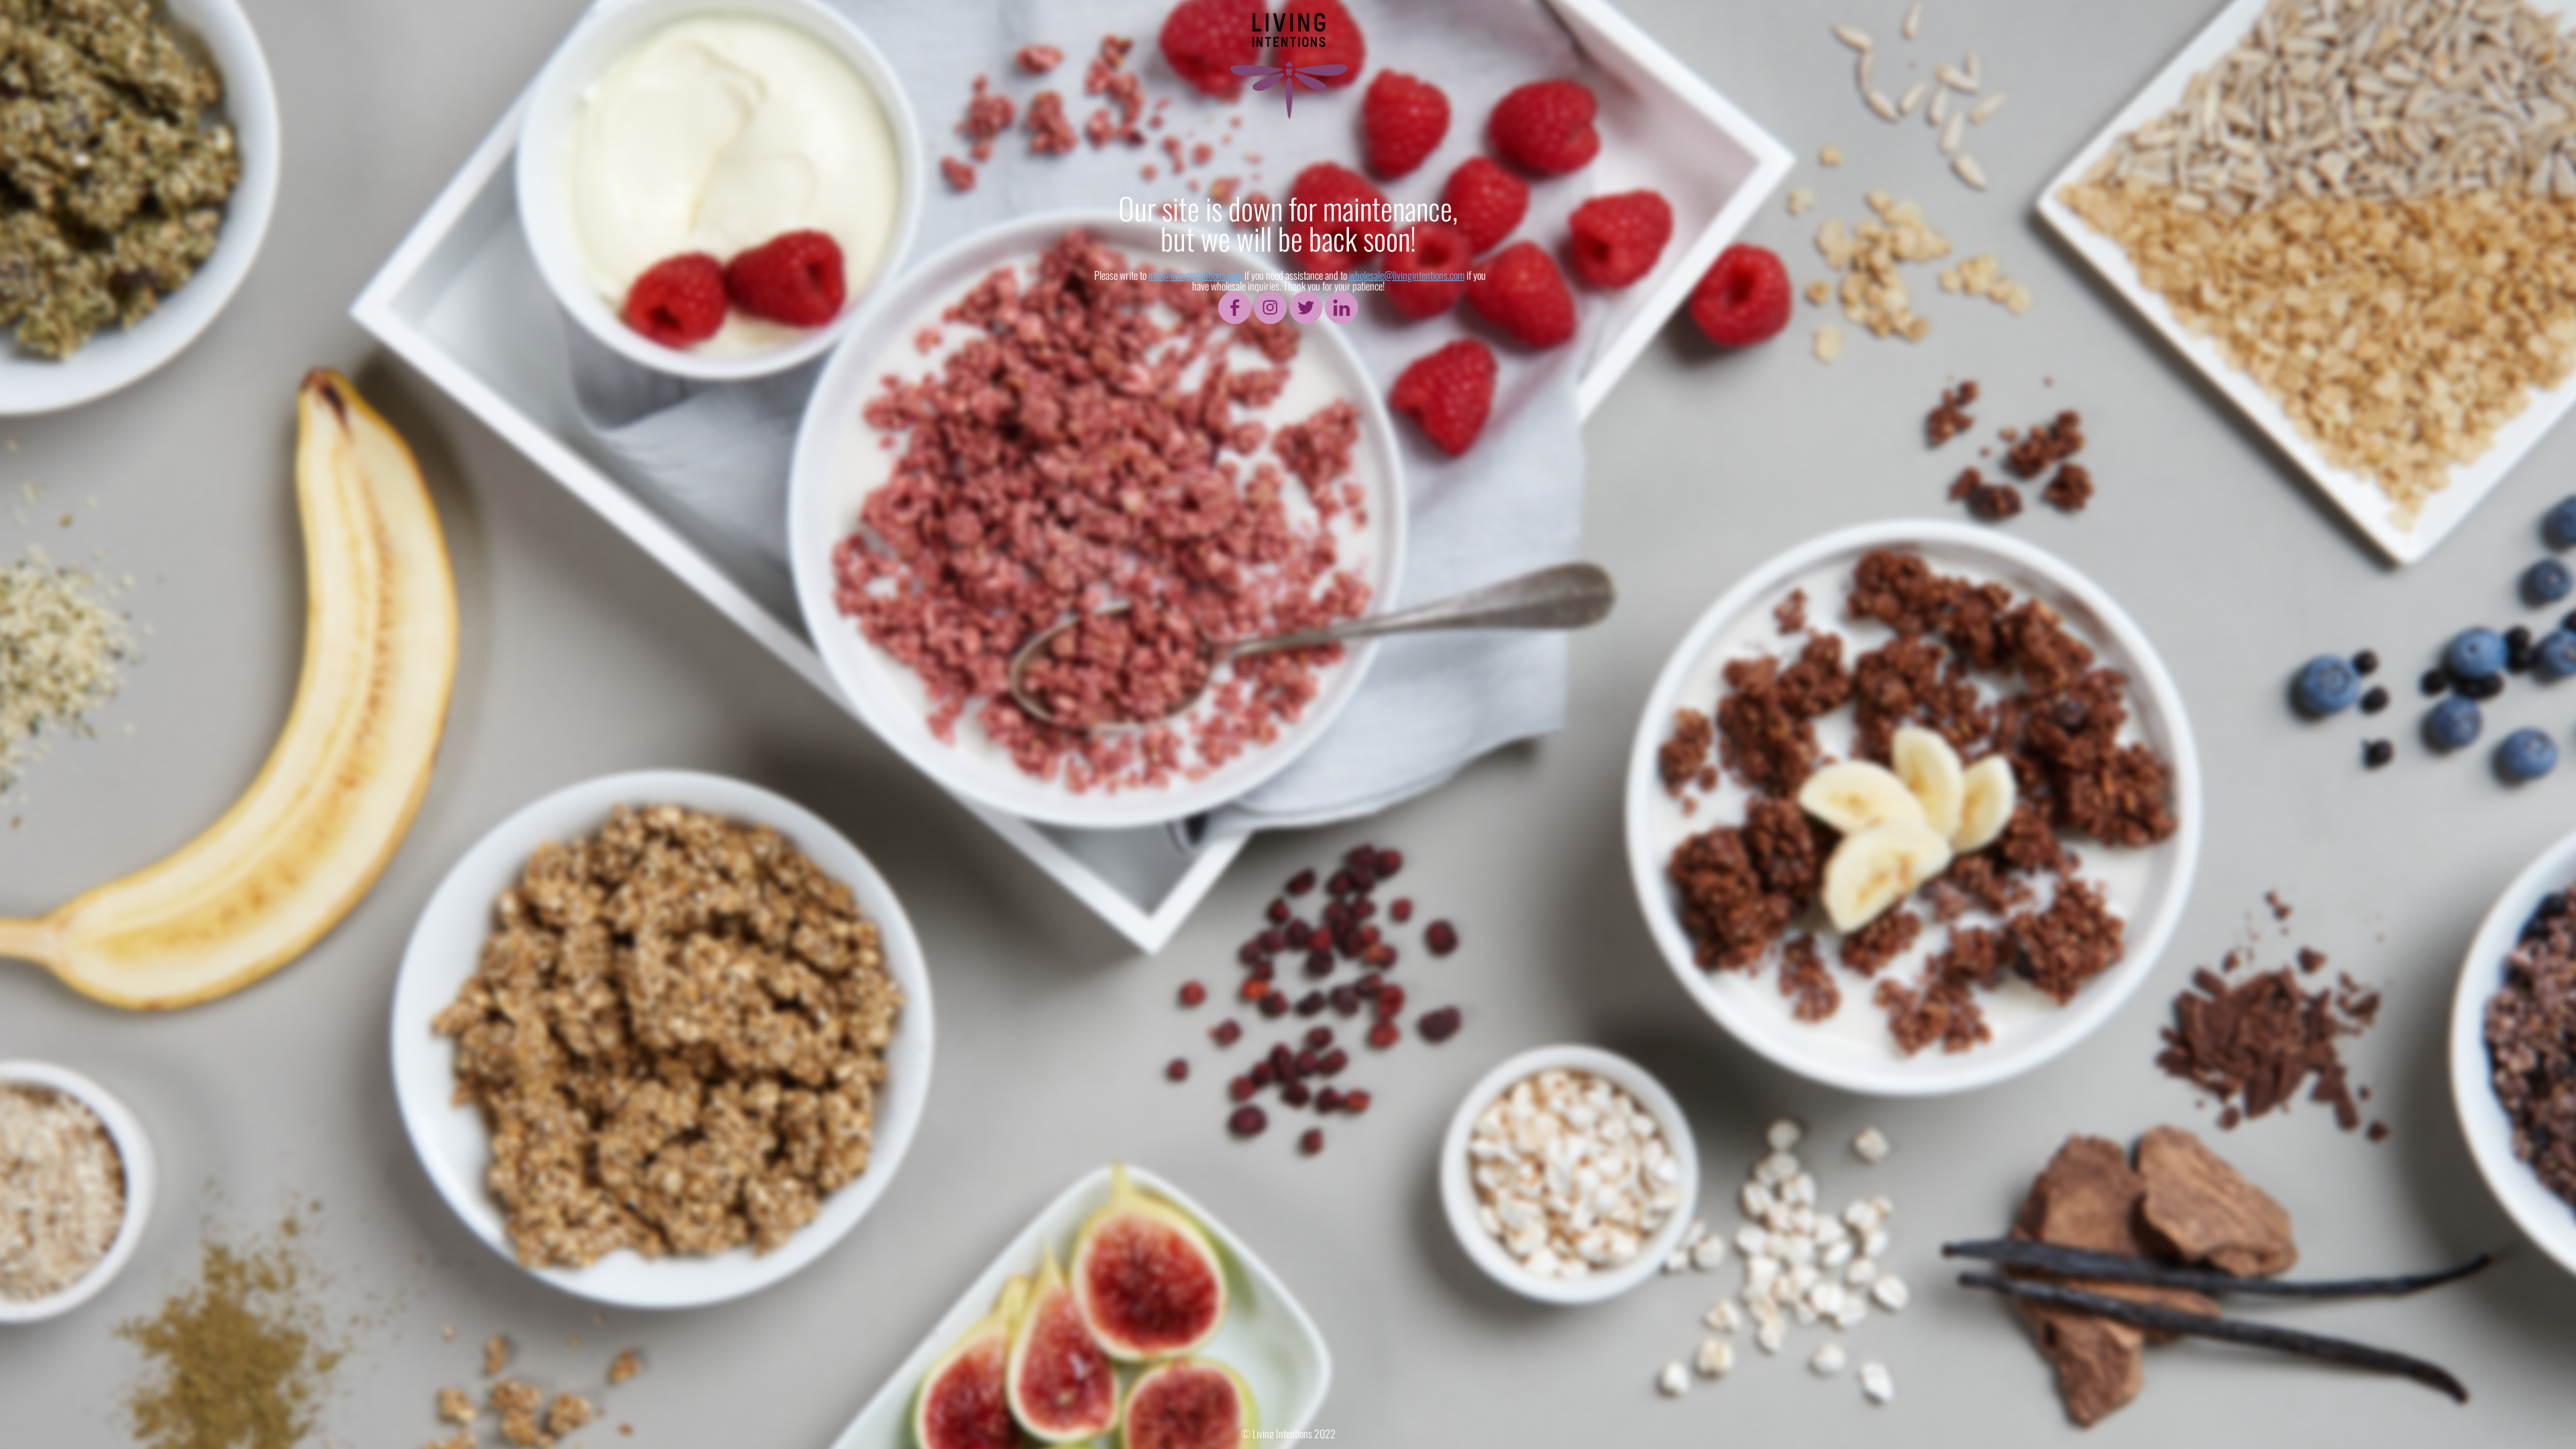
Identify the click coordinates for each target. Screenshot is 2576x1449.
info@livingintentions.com (1195, 275)
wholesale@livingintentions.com (1407, 275)
